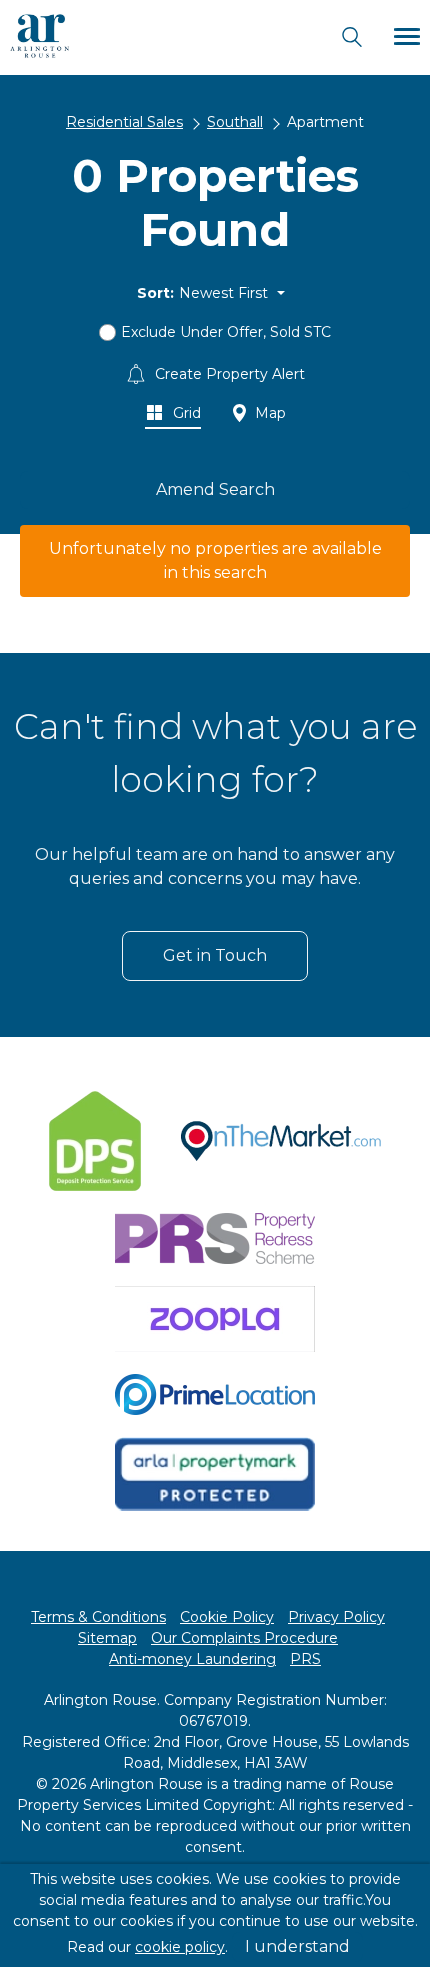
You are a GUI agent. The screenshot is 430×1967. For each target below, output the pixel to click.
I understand (297, 1946)
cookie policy (180, 1947)
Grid (185, 413)
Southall (235, 122)
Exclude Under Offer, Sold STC (226, 332)
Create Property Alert (228, 374)
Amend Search (215, 489)
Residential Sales (124, 122)
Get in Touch (215, 955)
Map (268, 413)
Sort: (155, 293)
